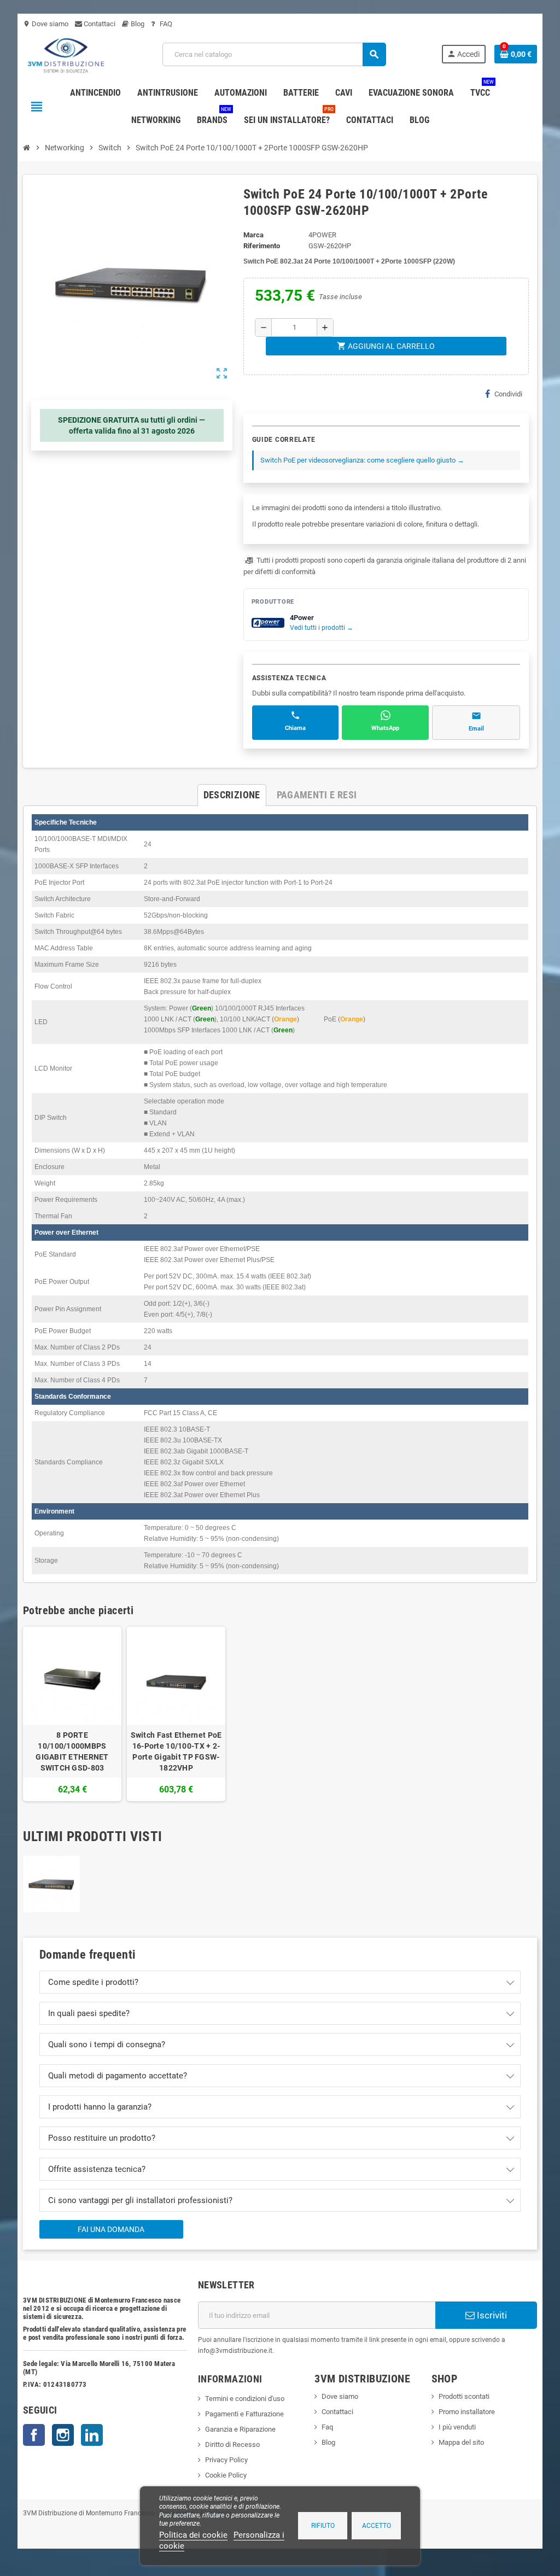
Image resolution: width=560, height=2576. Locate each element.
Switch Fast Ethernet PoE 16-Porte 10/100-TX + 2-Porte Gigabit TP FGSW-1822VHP (176, 1751)
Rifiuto (323, 2526)
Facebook (34, 2435)
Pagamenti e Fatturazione (244, 2414)
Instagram (63, 2435)
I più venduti (457, 2427)
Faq (327, 2427)
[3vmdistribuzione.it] (65, 54)
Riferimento (262, 246)
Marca (253, 235)
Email (476, 729)
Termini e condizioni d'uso (245, 2399)
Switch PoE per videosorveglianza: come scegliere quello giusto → (362, 460)
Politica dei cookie (193, 2535)
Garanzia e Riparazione (240, 2429)
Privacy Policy (226, 2460)
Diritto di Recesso (232, 2444)
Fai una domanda (111, 2229)
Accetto (377, 2526)
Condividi (508, 394)
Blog (137, 24)
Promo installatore (467, 2412)
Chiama (295, 728)
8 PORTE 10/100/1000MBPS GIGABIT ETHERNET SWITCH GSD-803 (72, 1751)
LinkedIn (92, 2435)
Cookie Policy (226, 2475)
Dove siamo (46, 24)
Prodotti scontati (464, 2396)
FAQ (165, 24)
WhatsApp (385, 728)
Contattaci (99, 24)
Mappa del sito (461, 2442)
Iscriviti (491, 2315)
